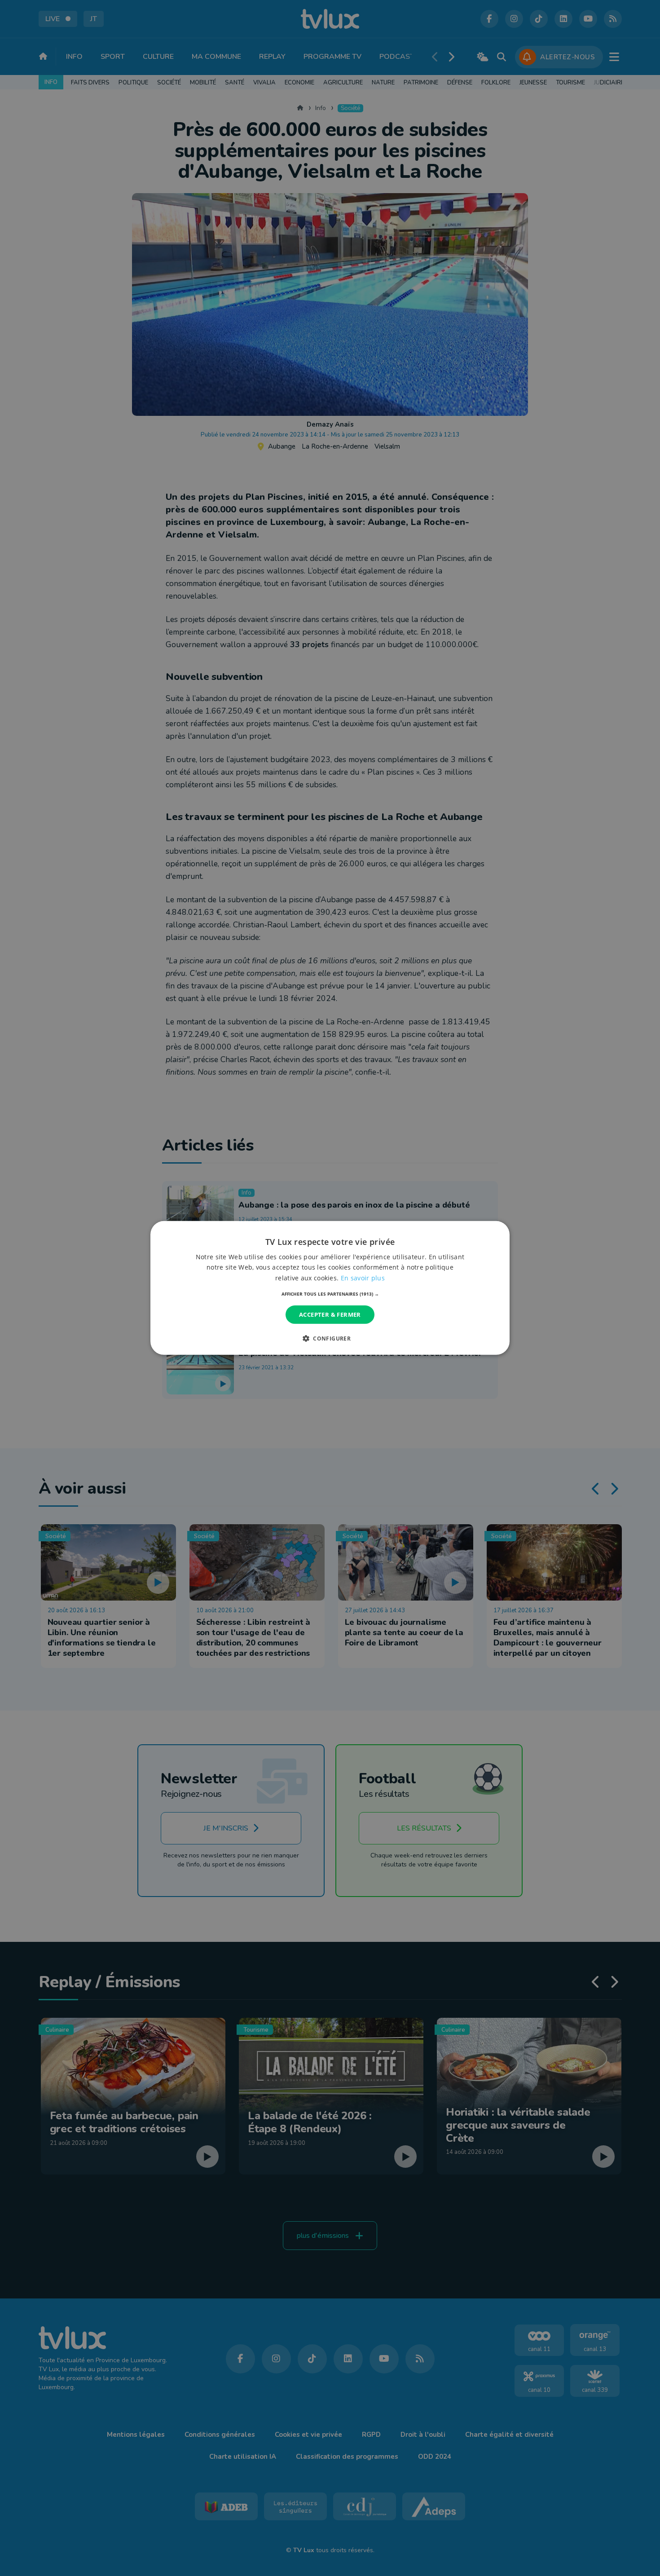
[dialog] (330, 1288)
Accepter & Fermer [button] (330, 1314)
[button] (330, 1294)
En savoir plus (363, 1277)
